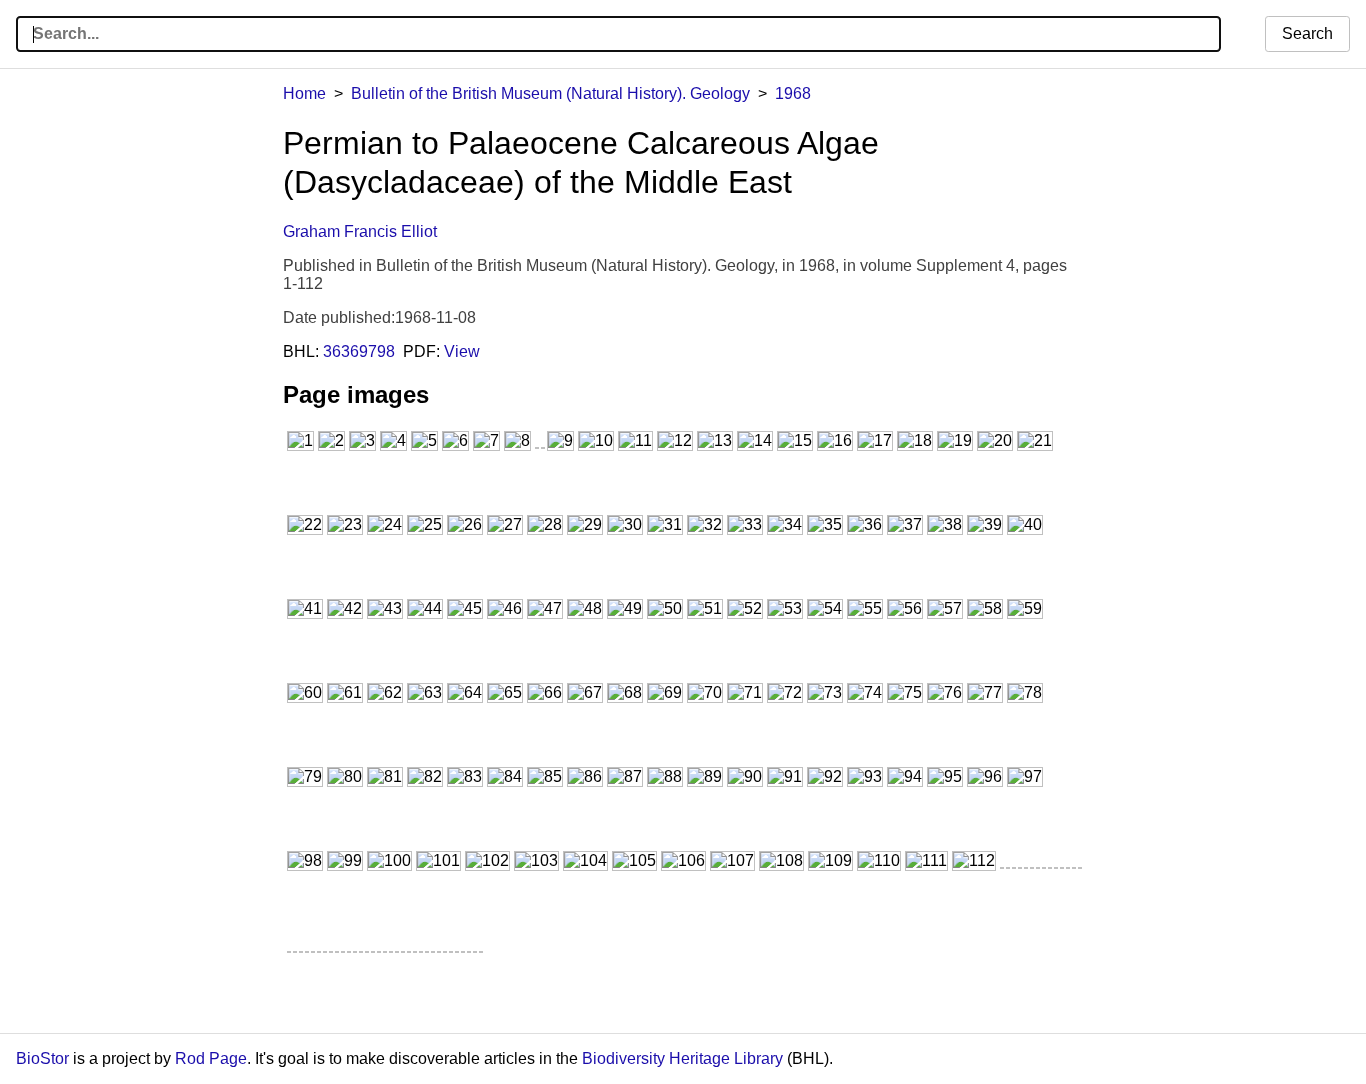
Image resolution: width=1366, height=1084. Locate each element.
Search (1307, 33)
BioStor (42, 1058)
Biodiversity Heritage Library (682, 1058)
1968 (793, 93)
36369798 (359, 351)
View (462, 351)
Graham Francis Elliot (360, 231)
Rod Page (211, 1058)
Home (304, 93)
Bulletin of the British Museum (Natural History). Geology (550, 93)
